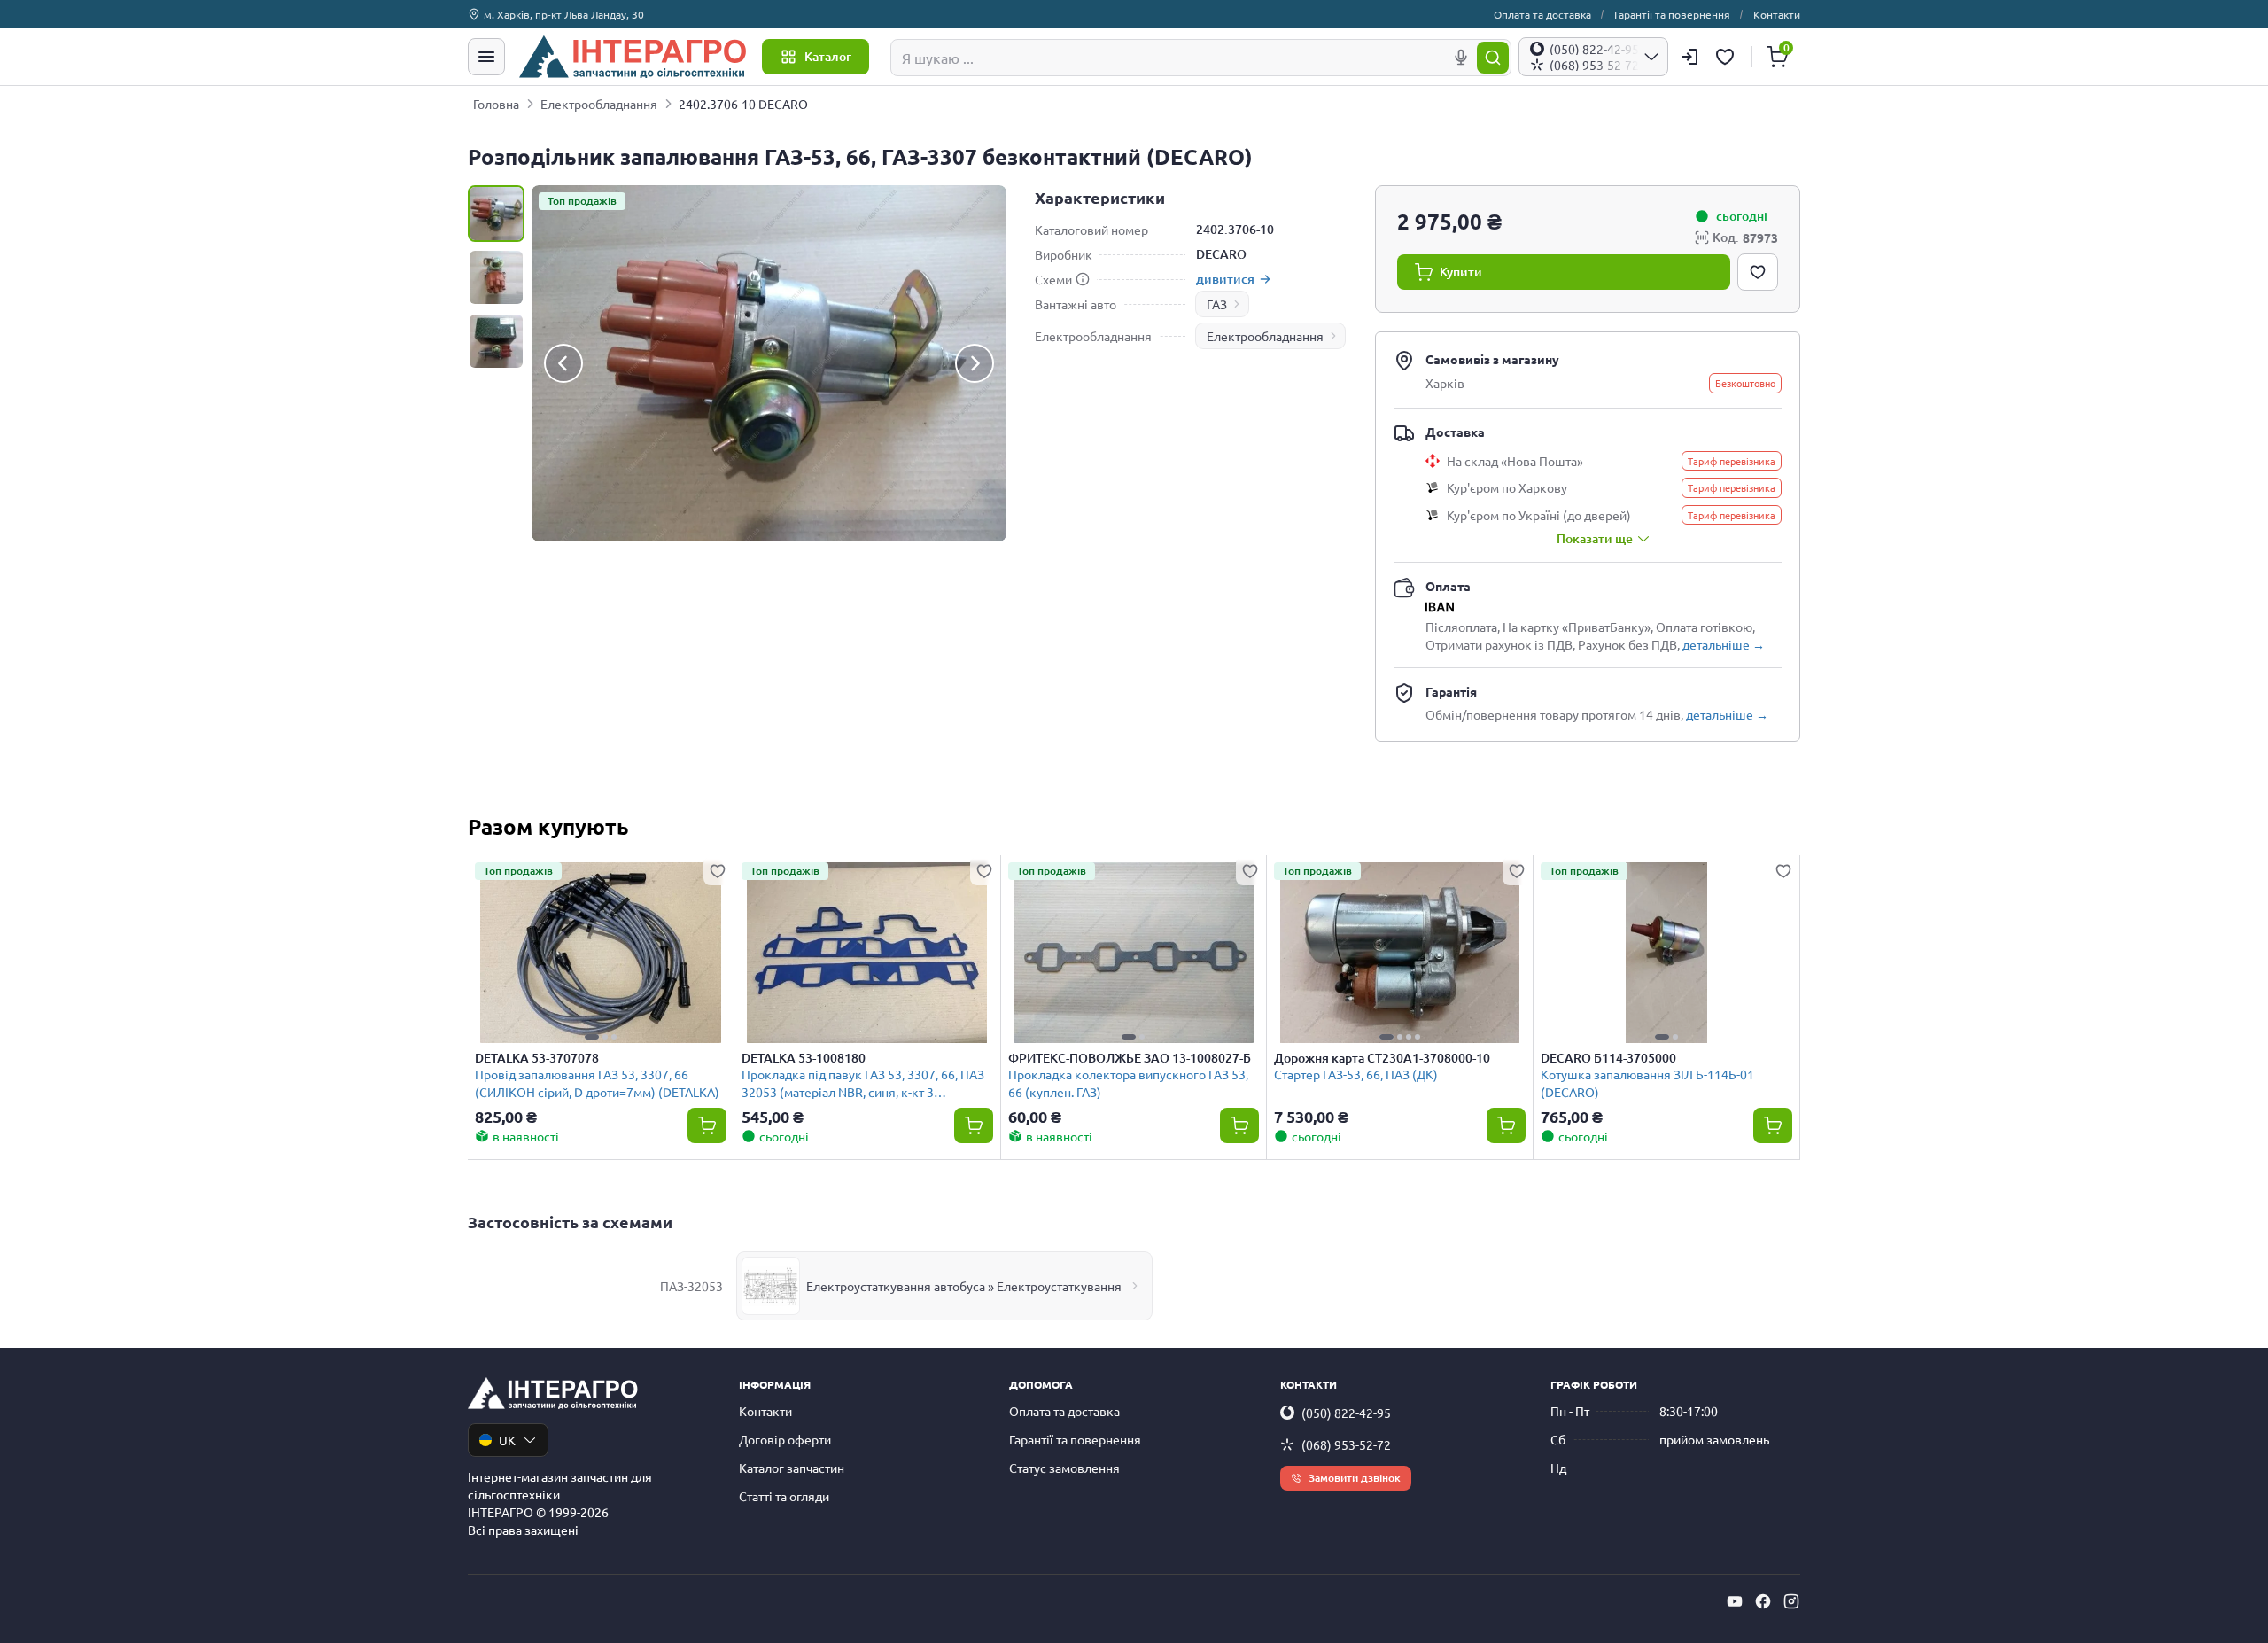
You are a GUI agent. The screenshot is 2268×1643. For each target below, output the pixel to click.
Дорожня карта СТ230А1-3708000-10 (1382, 1058)
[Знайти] (1493, 58)
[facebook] (1763, 1601)
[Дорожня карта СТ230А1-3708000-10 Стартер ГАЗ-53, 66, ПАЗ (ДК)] (1400, 953)
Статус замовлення (1064, 1468)
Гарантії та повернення (1672, 14)
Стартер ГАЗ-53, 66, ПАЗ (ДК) (1356, 1074)
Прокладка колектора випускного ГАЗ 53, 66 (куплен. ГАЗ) (1128, 1082)
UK (507, 1440)
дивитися (1225, 279)
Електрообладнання (599, 104)
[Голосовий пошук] (1461, 58)
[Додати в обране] (1758, 272)
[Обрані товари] (1728, 57)
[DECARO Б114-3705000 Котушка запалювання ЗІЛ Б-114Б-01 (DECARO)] (1666, 953)
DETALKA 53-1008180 (804, 1058)
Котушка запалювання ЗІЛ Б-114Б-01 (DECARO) (1647, 1082)
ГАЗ (1217, 304)
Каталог (828, 56)
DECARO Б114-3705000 (1608, 1058)
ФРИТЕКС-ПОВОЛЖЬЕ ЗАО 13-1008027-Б (1130, 1058)
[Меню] (486, 57)
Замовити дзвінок (1355, 1478)
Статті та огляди (784, 1496)
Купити (1461, 272)
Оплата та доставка (1542, 14)
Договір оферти (785, 1439)
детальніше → (1724, 644)
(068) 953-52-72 (1346, 1444)
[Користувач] (1689, 57)
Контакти (1777, 14)
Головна (496, 104)
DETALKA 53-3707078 (537, 1058)
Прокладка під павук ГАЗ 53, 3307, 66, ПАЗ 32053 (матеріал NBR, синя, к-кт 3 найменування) (863, 1082)
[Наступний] (975, 363)
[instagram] (1791, 1601)
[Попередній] (563, 363)
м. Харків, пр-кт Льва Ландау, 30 (564, 14)
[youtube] (1735, 1601)
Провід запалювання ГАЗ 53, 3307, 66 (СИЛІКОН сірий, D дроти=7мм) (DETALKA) (597, 1082)
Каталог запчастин (792, 1468)
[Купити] (707, 1125)
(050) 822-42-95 (1346, 1413)
